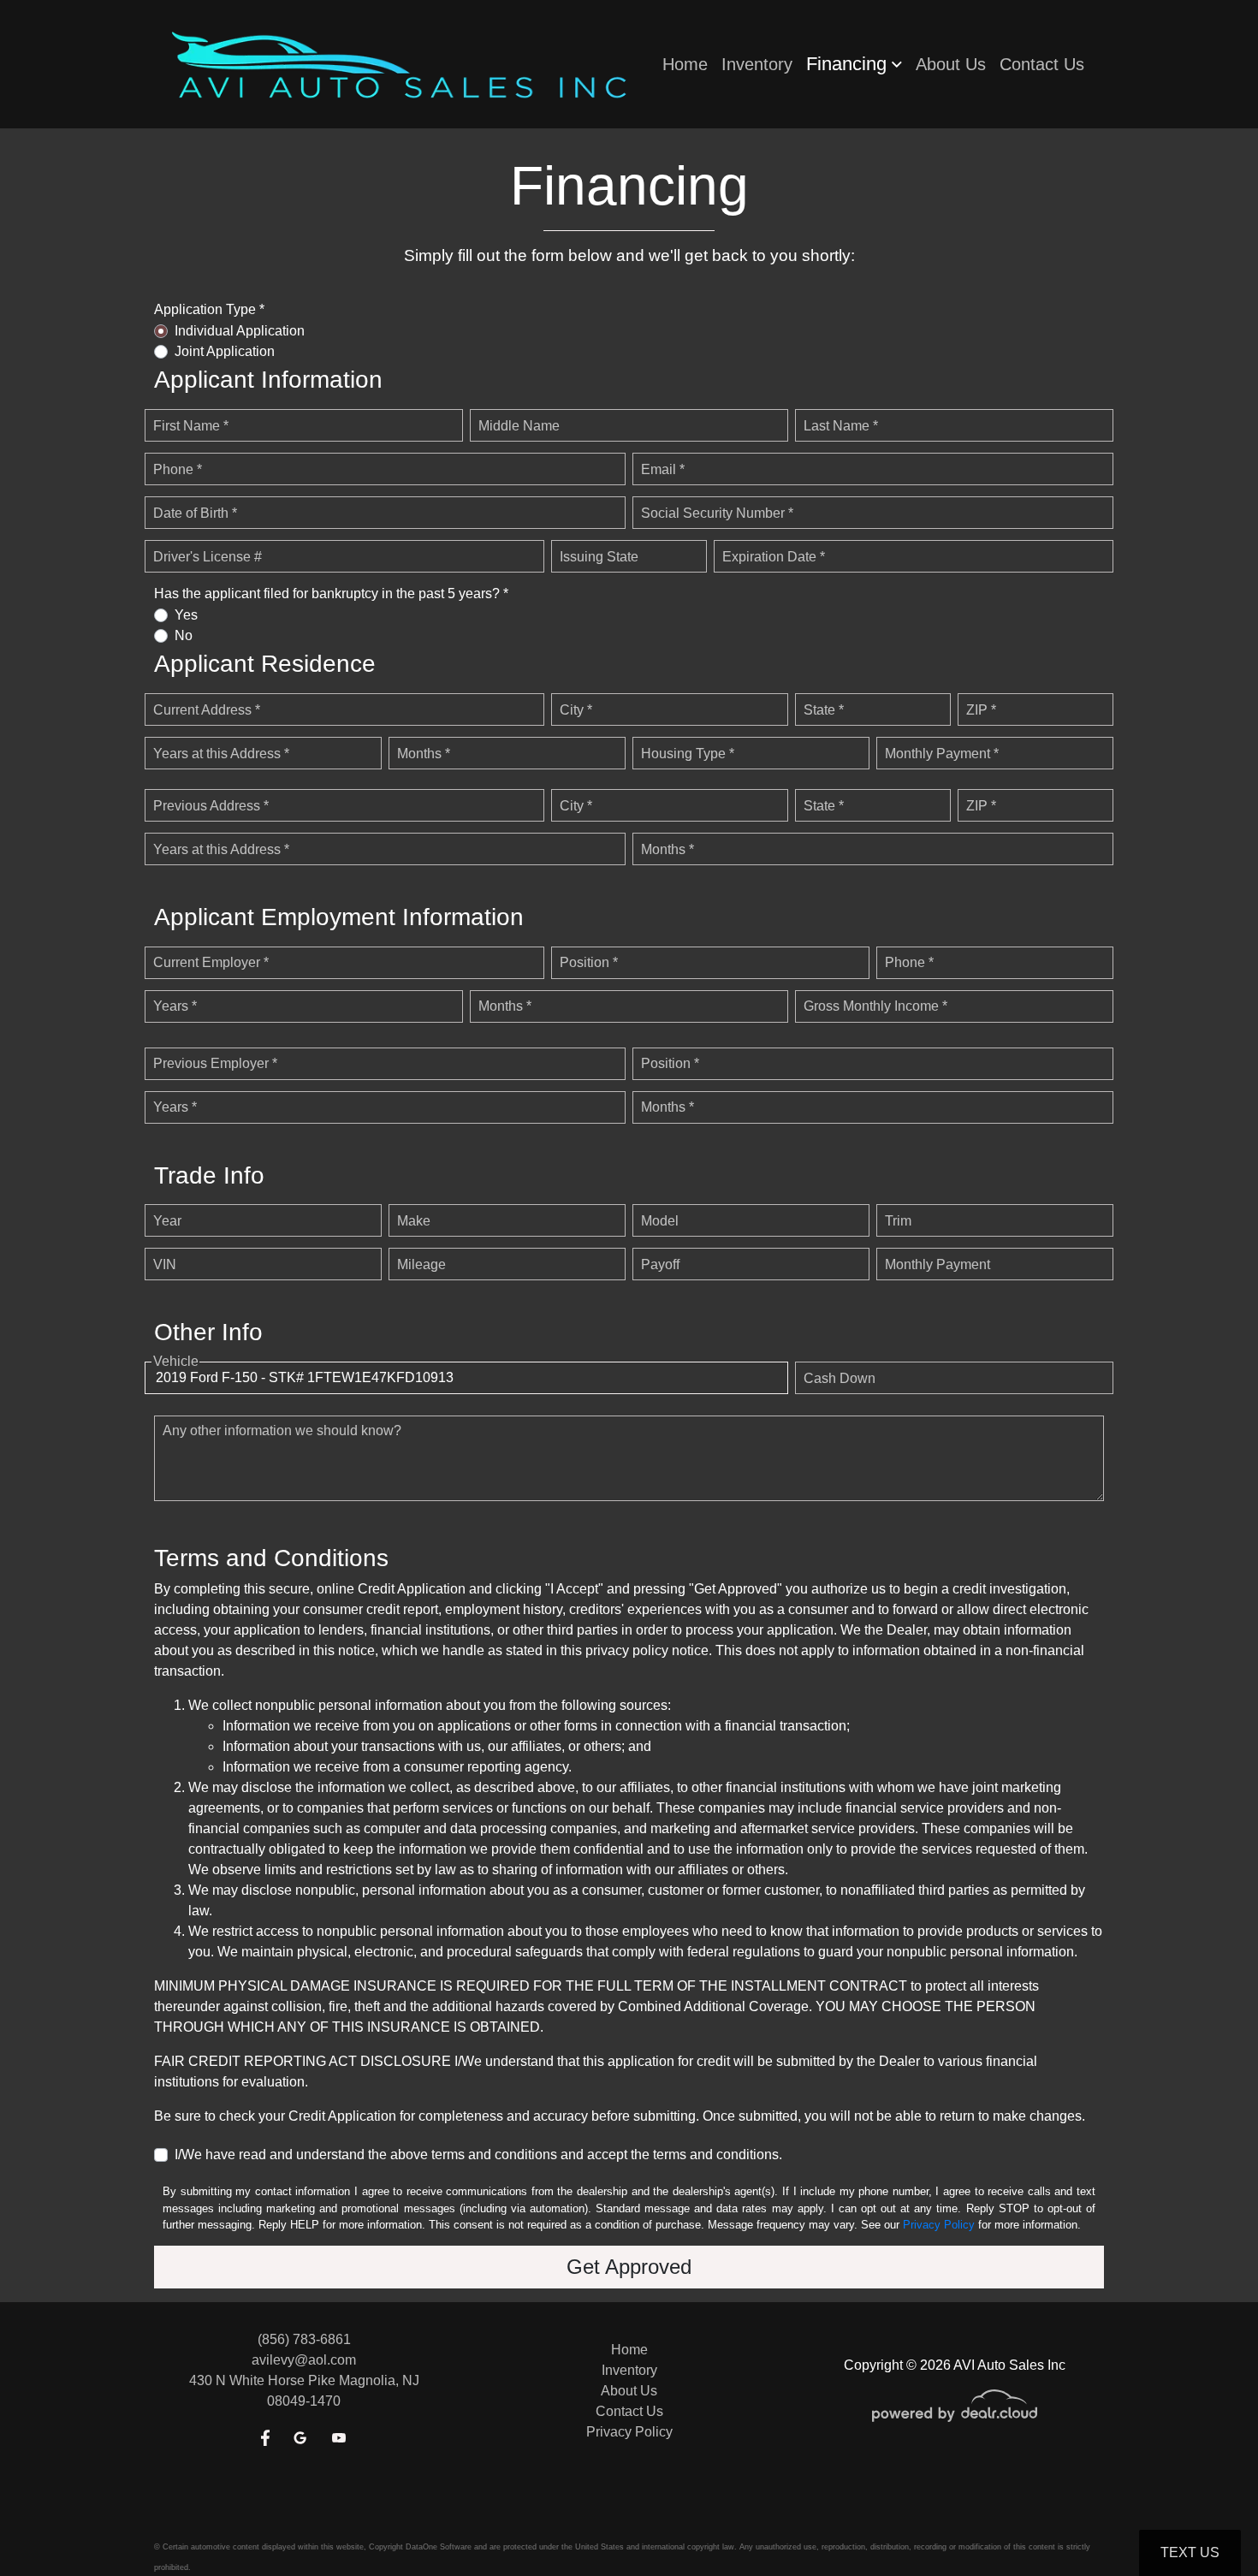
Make (414, 1221)
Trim (898, 1221)
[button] (854, 64)
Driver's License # (208, 557)
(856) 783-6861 (304, 2339)
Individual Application (240, 331)
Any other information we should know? (282, 1430)
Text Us (1190, 2552)
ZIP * (981, 710)
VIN (165, 1264)
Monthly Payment (938, 1264)
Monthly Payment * (942, 754)
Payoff (660, 1264)
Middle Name (519, 426)
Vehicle (176, 1361)
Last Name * (841, 426)
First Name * (191, 426)
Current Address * (207, 710)
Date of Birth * (195, 513)
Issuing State (599, 557)
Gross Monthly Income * (875, 1006)
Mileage (421, 1264)
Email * (663, 469)
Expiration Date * (774, 557)
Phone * (178, 469)
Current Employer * (211, 962)
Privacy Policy (939, 2225)
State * (824, 710)
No (184, 635)
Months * (424, 754)
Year (167, 1221)
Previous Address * (211, 806)
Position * (589, 962)
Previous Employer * (215, 1063)
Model (660, 1221)
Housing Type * (688, 754)
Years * (175, 1006)
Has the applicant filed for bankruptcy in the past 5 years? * (331, 594)
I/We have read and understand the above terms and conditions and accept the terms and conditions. (478, 2155)
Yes (186, 615)
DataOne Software (439, 2547)
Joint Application (225, 351)
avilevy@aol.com (304, 2360)
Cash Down (840, 1378)
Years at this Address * (221, 754)
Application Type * (209, 309)
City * (576, 710)
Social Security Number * (717, 513)
